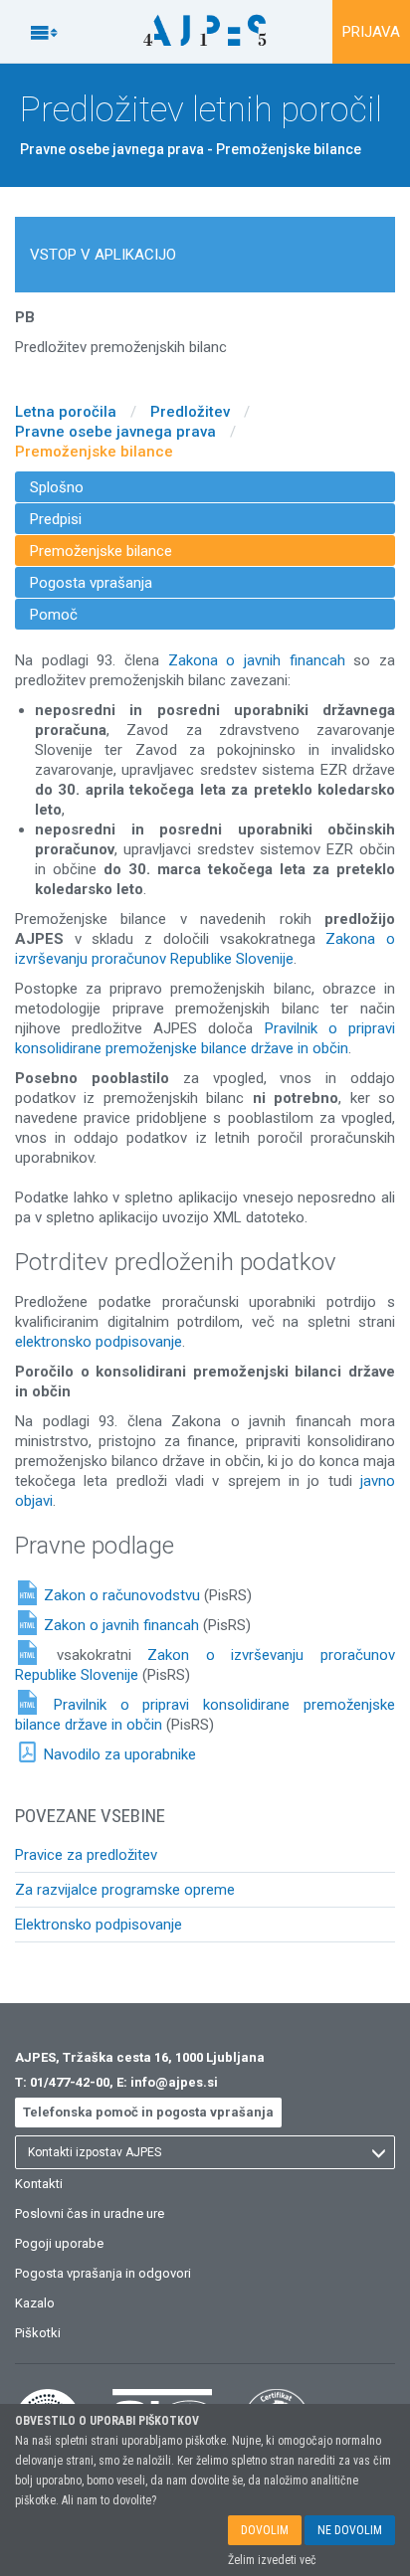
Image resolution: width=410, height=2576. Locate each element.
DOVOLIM (265, 2530)
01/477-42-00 (70, 2082)
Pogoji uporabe (59, 2243)
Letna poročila (66, 412)
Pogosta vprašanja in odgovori (103, 2273)
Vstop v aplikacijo (103, 255)
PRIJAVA (371, 32)
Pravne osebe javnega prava (115, 432)
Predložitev (190, 412)
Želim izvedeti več (272, 2560)
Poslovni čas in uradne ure (90, 2213)
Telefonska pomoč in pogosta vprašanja (148, 2112)
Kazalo (35, 2303)
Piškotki (38, 2333)
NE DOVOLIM (350, 2530)
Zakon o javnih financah (121, 1625)
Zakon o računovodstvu (122, 1595)
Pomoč (54, 615)
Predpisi (56, 519)
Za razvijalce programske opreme (125, 1890)
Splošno (57, 487)
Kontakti (39, 2184)
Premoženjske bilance (94, 452)
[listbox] (205, 2152)
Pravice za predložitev (86, 1855)
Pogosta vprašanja (91, 583)
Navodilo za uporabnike (120, 1754)
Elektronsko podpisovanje (99, 1925)
